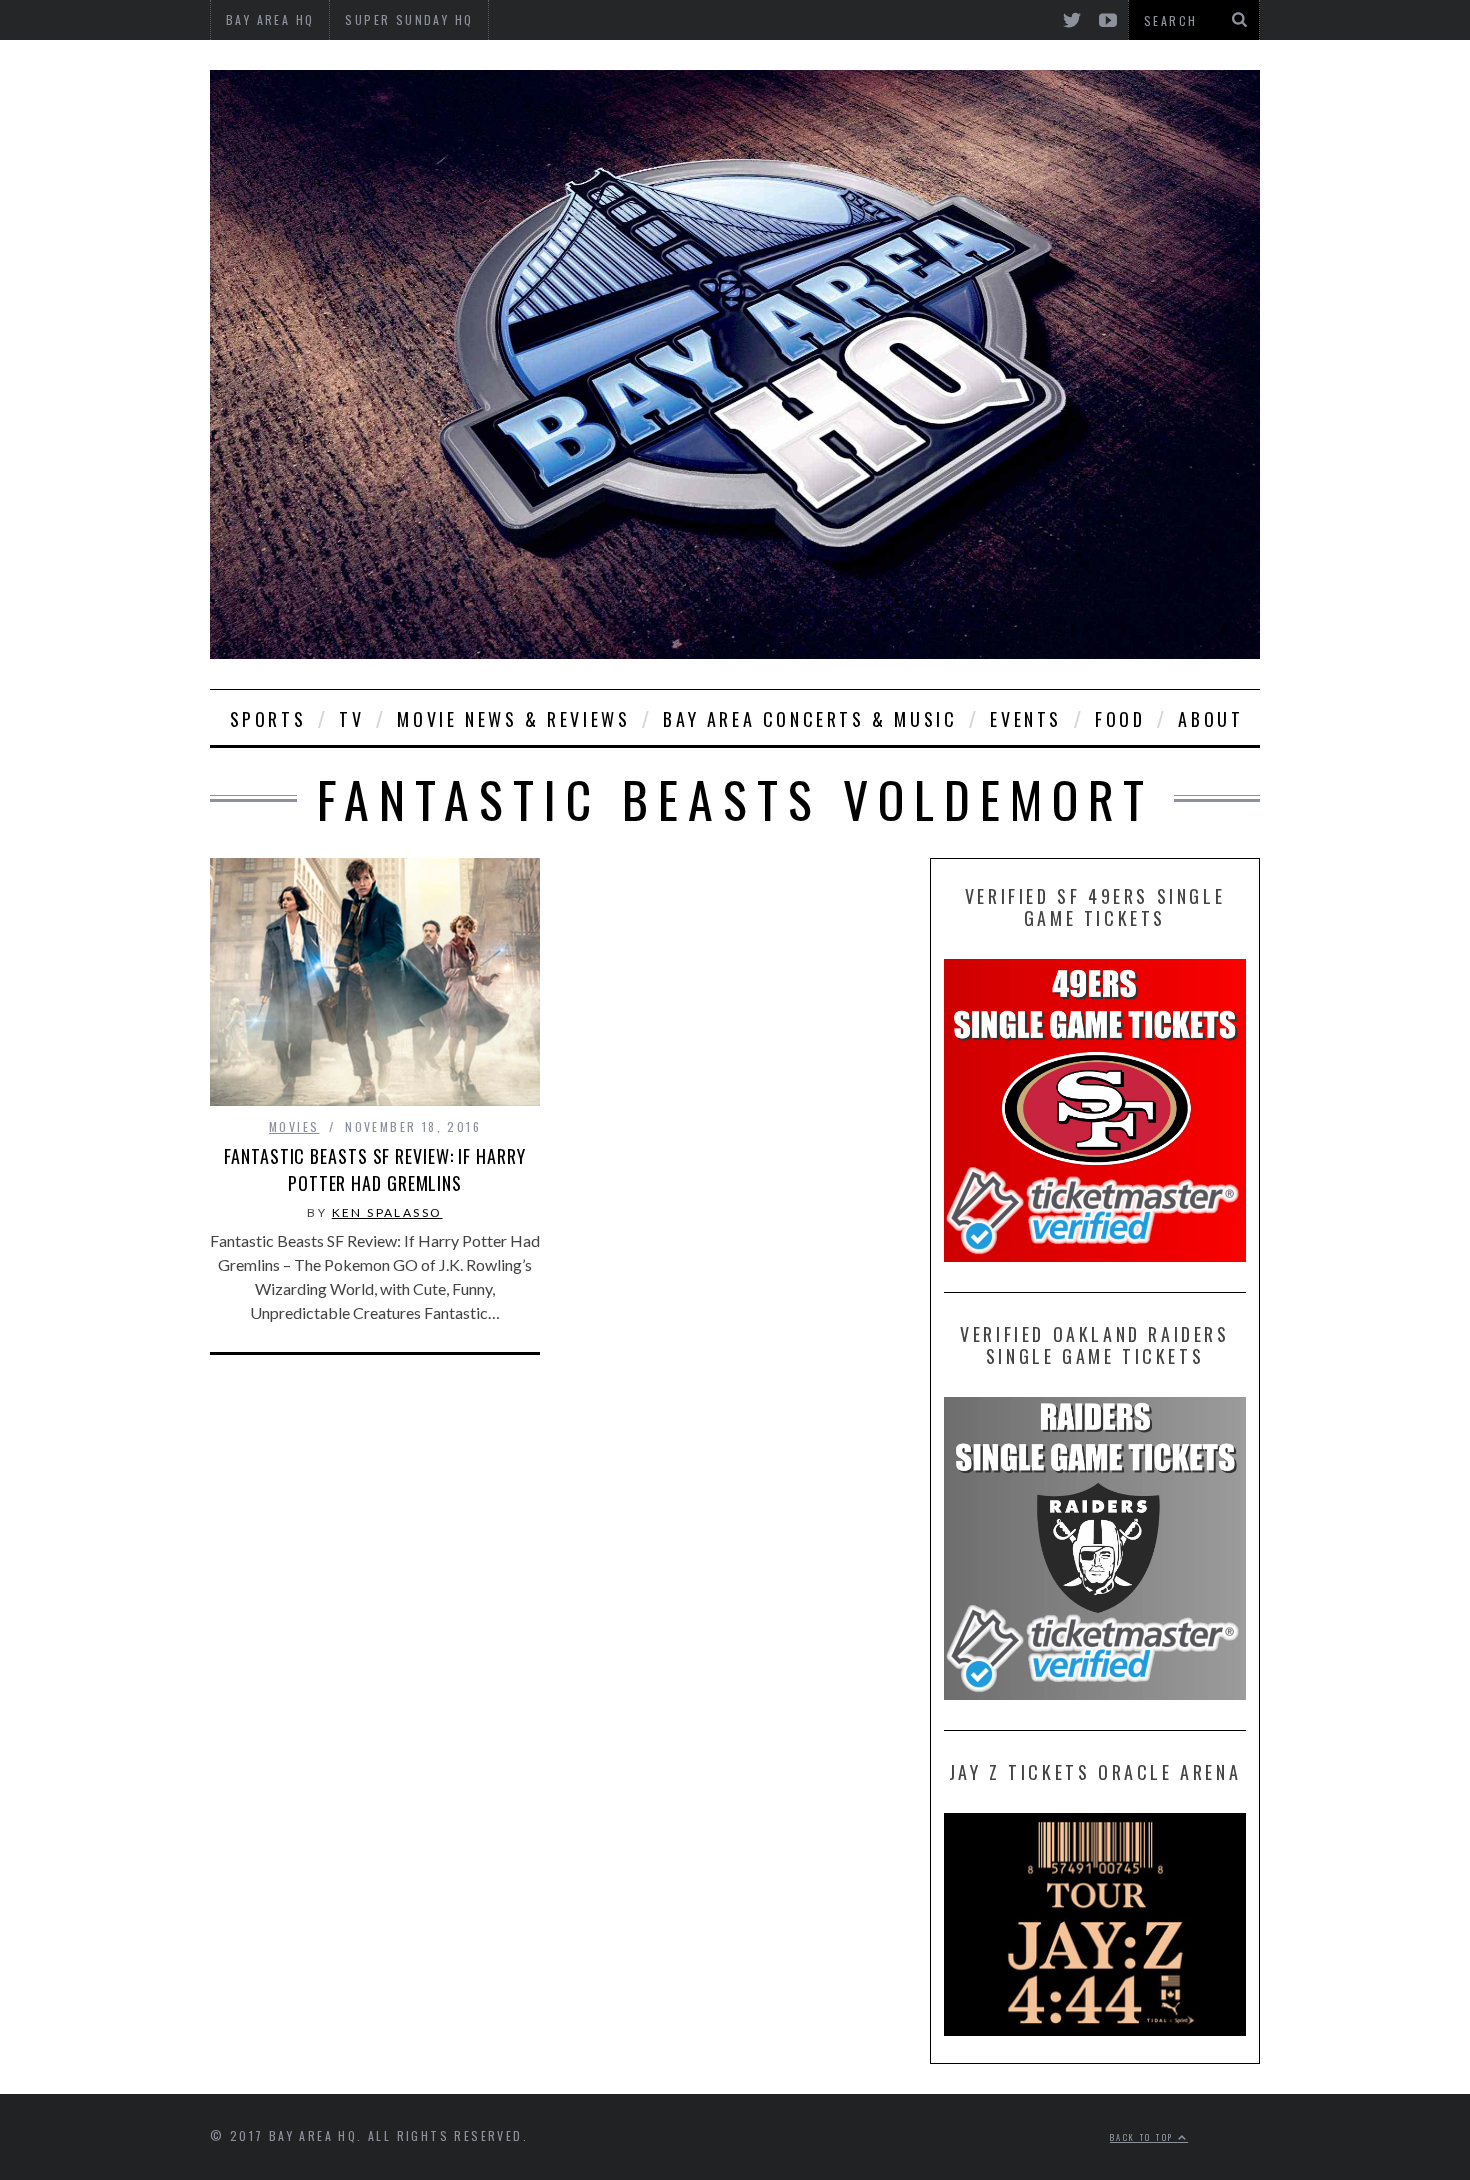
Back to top (1144, 2137)
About (1210, 719)
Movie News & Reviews (513, 719)
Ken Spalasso (387, 1212)
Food (1120, 719)
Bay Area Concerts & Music (810, 719)
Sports (268, 719)
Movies (294, 1126)
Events (1026, 719)
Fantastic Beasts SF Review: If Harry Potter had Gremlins (374, 1169)
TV (351, 719)
